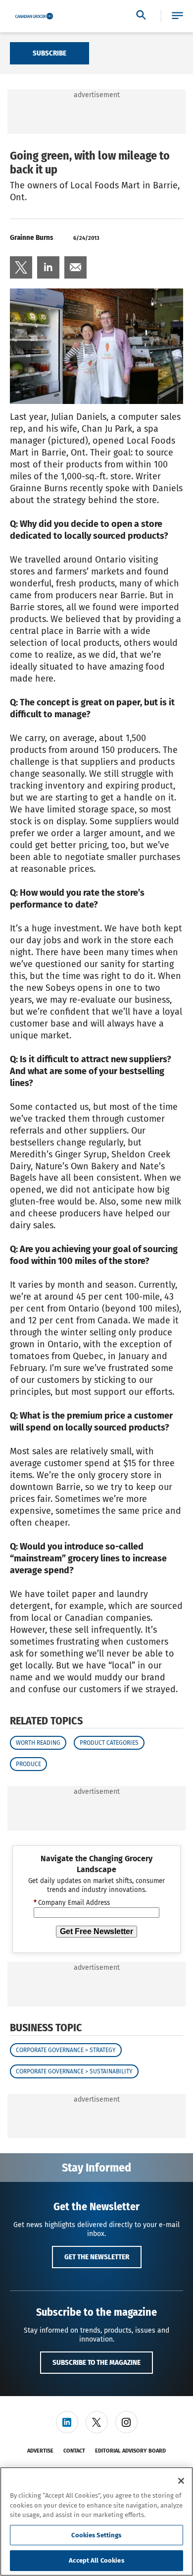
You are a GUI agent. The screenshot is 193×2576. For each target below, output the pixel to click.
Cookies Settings (96, 2535)
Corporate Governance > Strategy (66, 2050)
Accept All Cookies (96, 2560)
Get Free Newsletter (96, 1931)
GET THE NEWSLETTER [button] (97, 2257)
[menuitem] (21, 267)
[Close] (181, 2481)
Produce (28, 1764)
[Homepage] (34, 16)
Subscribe (49, 53)
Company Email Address (72, 1903)
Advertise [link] (40, 2451)
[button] (177, 16)
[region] (96, 2521)
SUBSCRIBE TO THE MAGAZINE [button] (96, 2362)
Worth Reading (38, 1743)
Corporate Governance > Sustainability (74, 2071)
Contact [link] (74, 2451)
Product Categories (109, 1743)
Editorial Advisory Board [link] (130, 2451)
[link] (21, 267)
